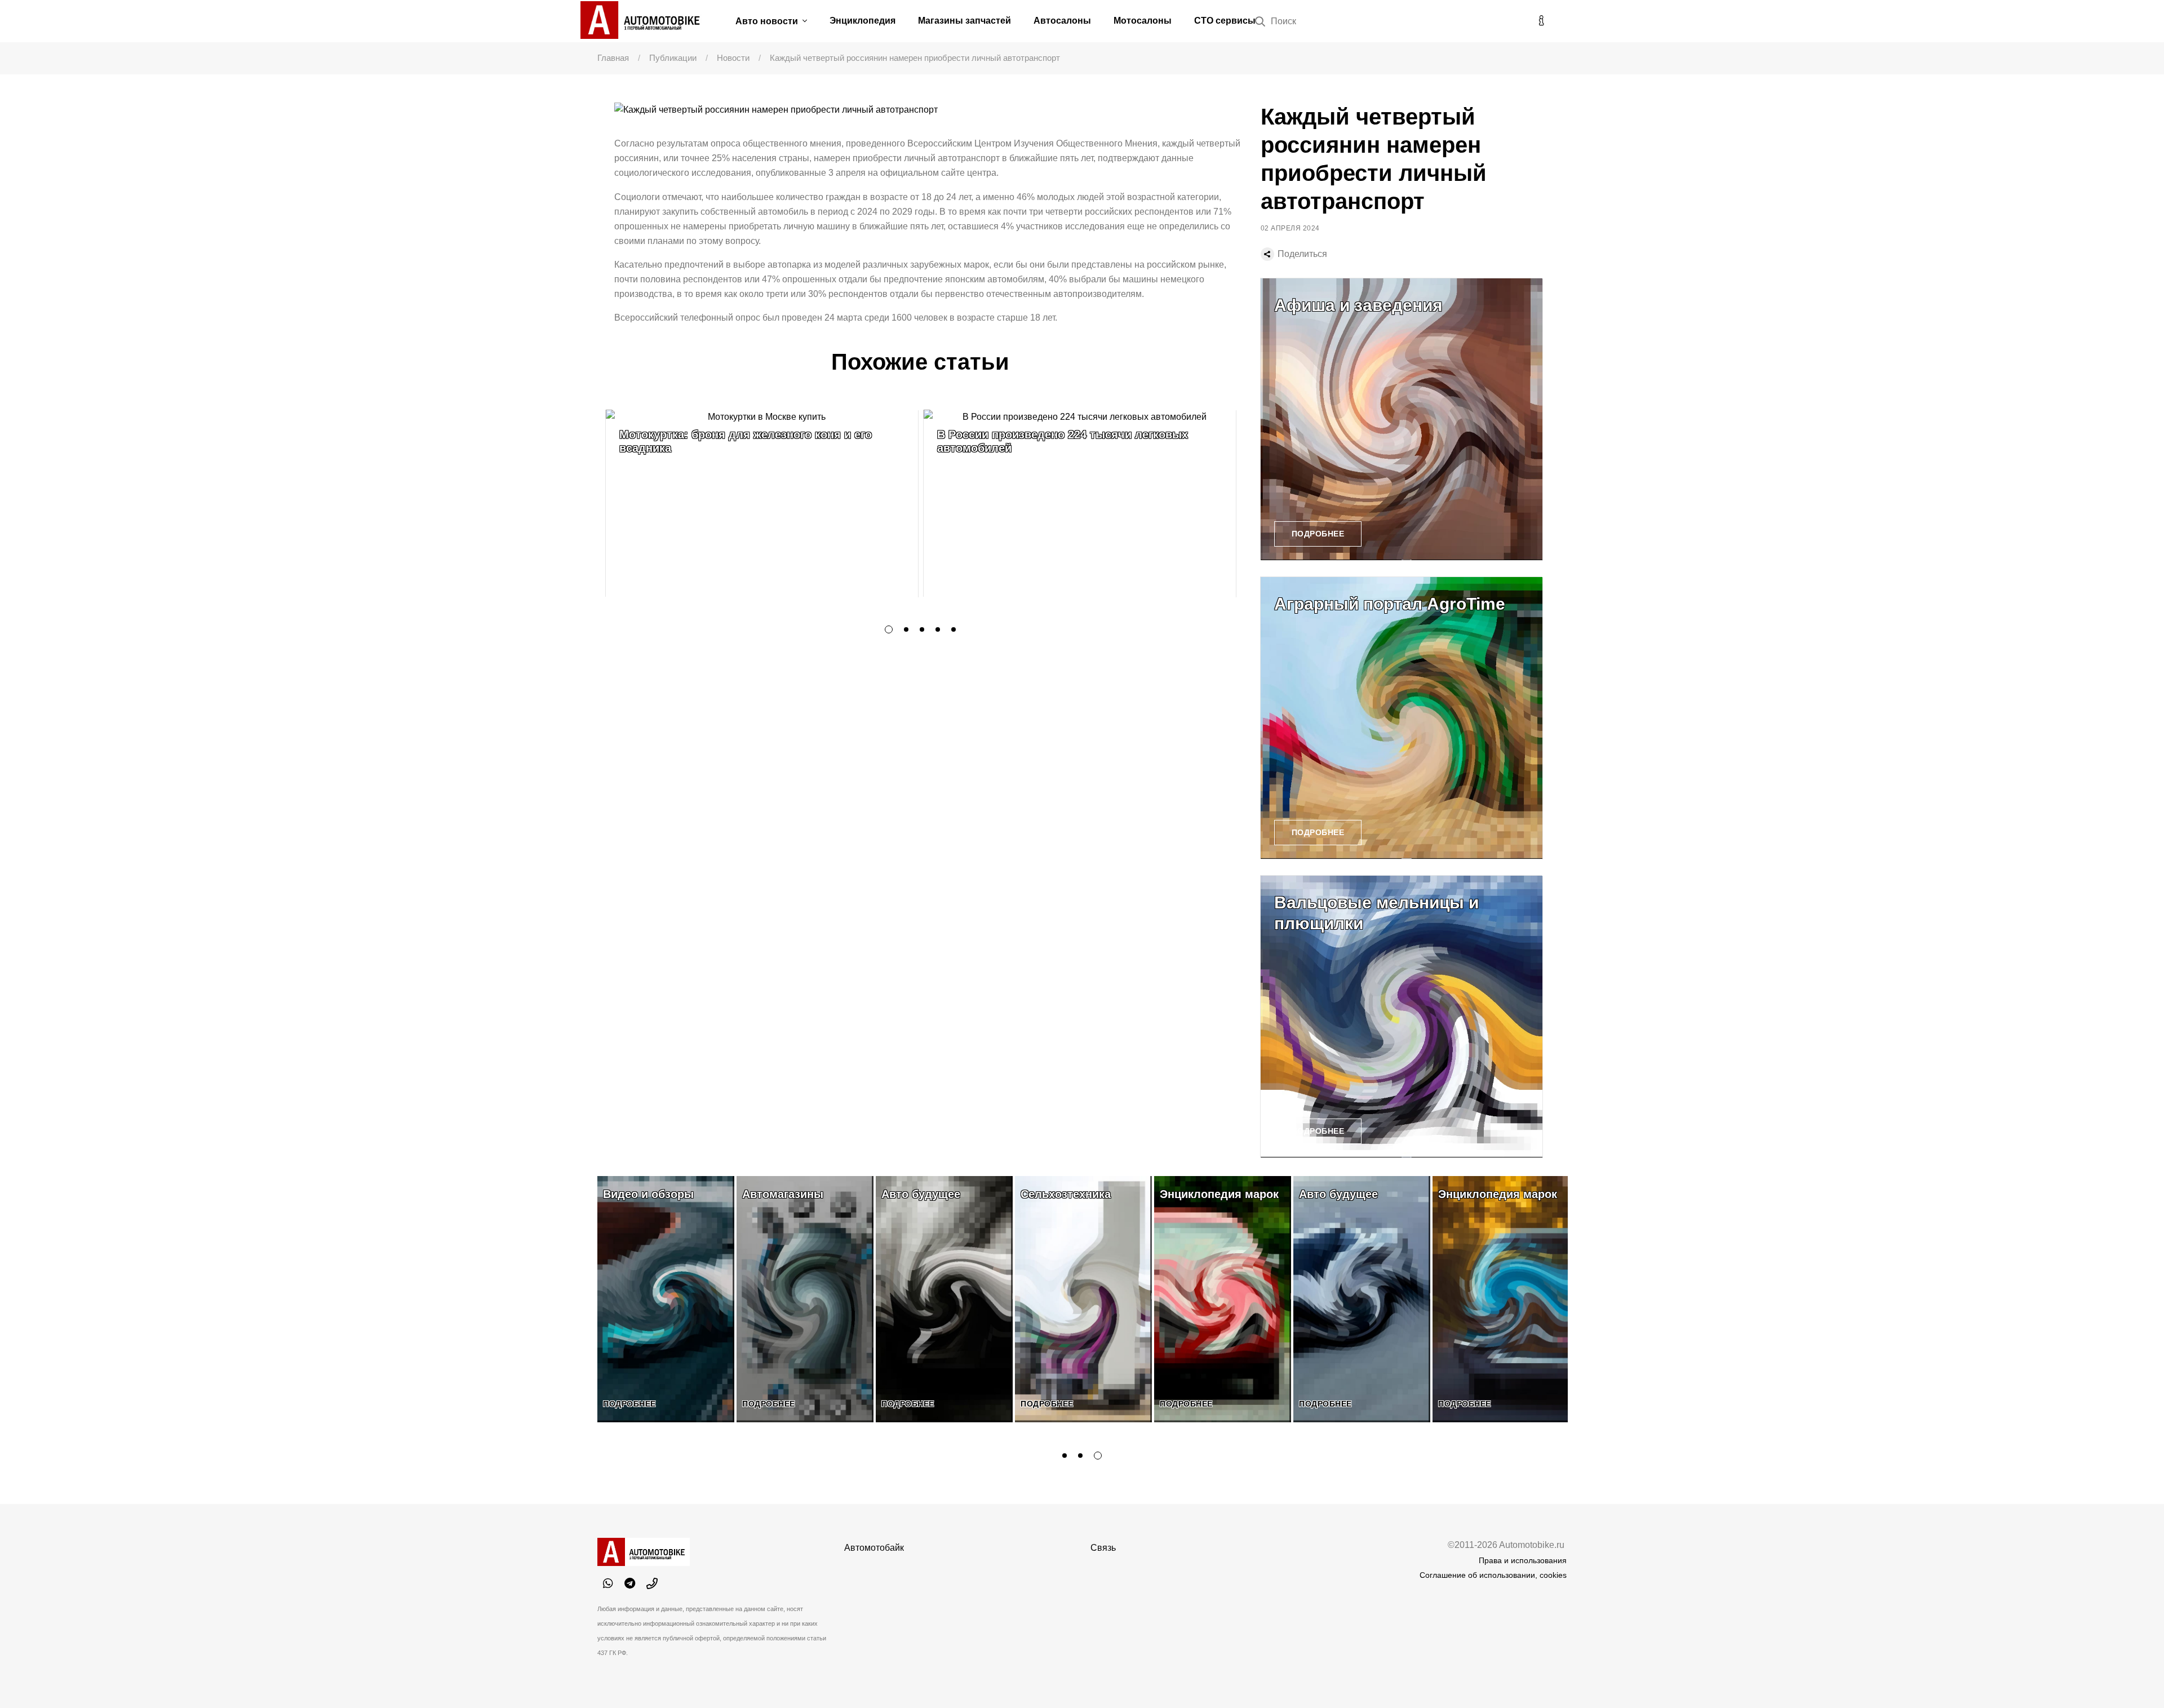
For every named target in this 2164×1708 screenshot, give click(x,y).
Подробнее (1318, 534)
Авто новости (768, 21)
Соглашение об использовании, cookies (1493, 1575)
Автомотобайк (874, 1548)
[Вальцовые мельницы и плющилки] (1402, 1017)
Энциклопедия (863, 21)
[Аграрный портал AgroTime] (1402, 718)
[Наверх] (2132, 1676)
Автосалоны (1062, 21)
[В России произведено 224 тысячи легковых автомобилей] (1080, 503)
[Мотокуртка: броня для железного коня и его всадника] (762, 503)
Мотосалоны (1143, 21)
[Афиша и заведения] (1402, 419)
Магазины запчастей (965, 21)
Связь (1103, 1548)
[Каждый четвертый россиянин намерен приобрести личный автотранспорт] (929, 110)
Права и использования (1523, 1560)
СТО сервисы (1225, 21)
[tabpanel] (762, 503)
